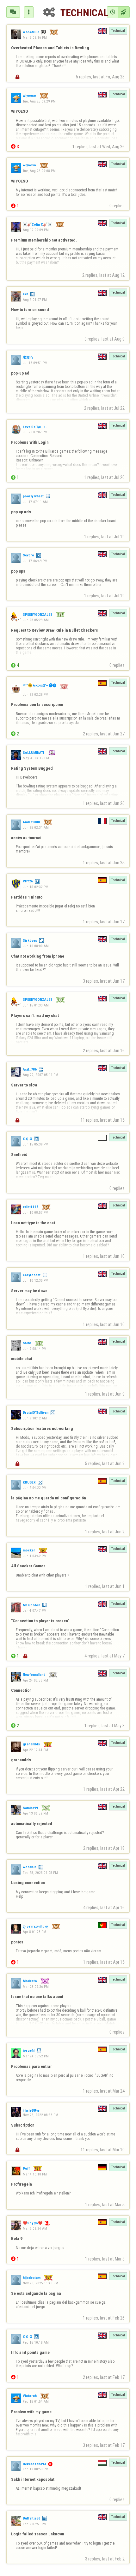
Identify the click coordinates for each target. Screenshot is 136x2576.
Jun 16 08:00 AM (36, 946)
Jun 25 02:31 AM (36, 827)
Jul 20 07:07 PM (35, 432)
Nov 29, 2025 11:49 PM (40, 2283)
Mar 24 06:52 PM (36, 2056)
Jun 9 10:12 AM (35, 1418)
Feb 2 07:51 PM (35, 2524)
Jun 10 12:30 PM (36, 1280)
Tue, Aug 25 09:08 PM (39, 171)
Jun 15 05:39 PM (36, 1144)
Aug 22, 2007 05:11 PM (40, 1075)
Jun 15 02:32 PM (36, 887)
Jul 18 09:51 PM (35, 363)
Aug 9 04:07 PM (35, 300)
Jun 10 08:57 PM (36, 1212)
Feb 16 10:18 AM (36, 2342)
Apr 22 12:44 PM (35, 1750)
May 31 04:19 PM (36, 758)
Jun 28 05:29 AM (36, 620)
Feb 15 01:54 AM (36, 2401)
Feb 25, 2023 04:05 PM (40, 1873)
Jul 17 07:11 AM (35, 502)
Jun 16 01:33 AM (36, 1005)
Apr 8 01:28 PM (34, 1932)
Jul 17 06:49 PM (35, 561)
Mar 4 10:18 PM (35, 2174)
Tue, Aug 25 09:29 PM (39, 101)
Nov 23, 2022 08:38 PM (40, 2115)
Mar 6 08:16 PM (35, 37)
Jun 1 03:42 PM (35, 1556)
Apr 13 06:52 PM (35, 1813)
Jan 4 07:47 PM (35, 1610)
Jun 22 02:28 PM (36, 694)
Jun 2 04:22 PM (35, 1488)
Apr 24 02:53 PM (35, 1680)
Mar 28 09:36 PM (36, 1987)
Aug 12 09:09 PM (36, 230)
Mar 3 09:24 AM (35, 2228)
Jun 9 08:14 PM (35, 1349)
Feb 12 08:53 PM (36, 2469)
